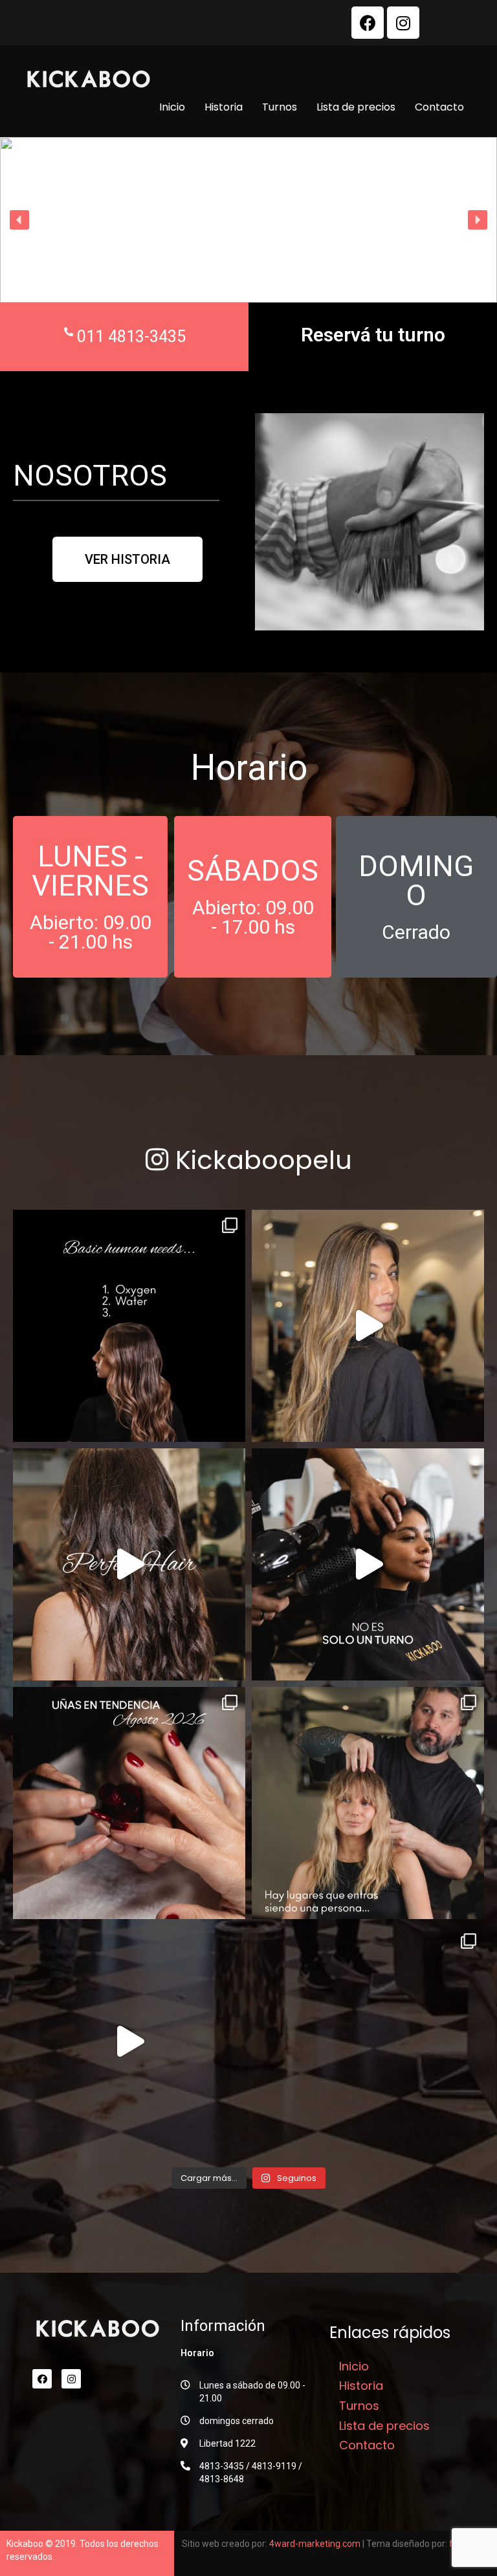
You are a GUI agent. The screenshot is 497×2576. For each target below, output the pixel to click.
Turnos (280, 107)
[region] (248, 220)
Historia (224, 107)
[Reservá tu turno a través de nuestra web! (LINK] (129, 1326)
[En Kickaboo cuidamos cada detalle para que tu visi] (368, 1326)
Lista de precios (356, 107)
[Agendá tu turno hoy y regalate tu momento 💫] (368, 1564)
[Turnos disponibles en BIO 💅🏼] (129, 1803)
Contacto (439, 107)
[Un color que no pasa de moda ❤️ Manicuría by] (368, 2042)
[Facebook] (368, 23)
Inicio (172, 107)
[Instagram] (403, 23)
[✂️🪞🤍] (368, 1803)
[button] (19, 220)
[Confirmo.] (129, 2042)
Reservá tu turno (373, 335)
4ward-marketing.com (315, 2544)
